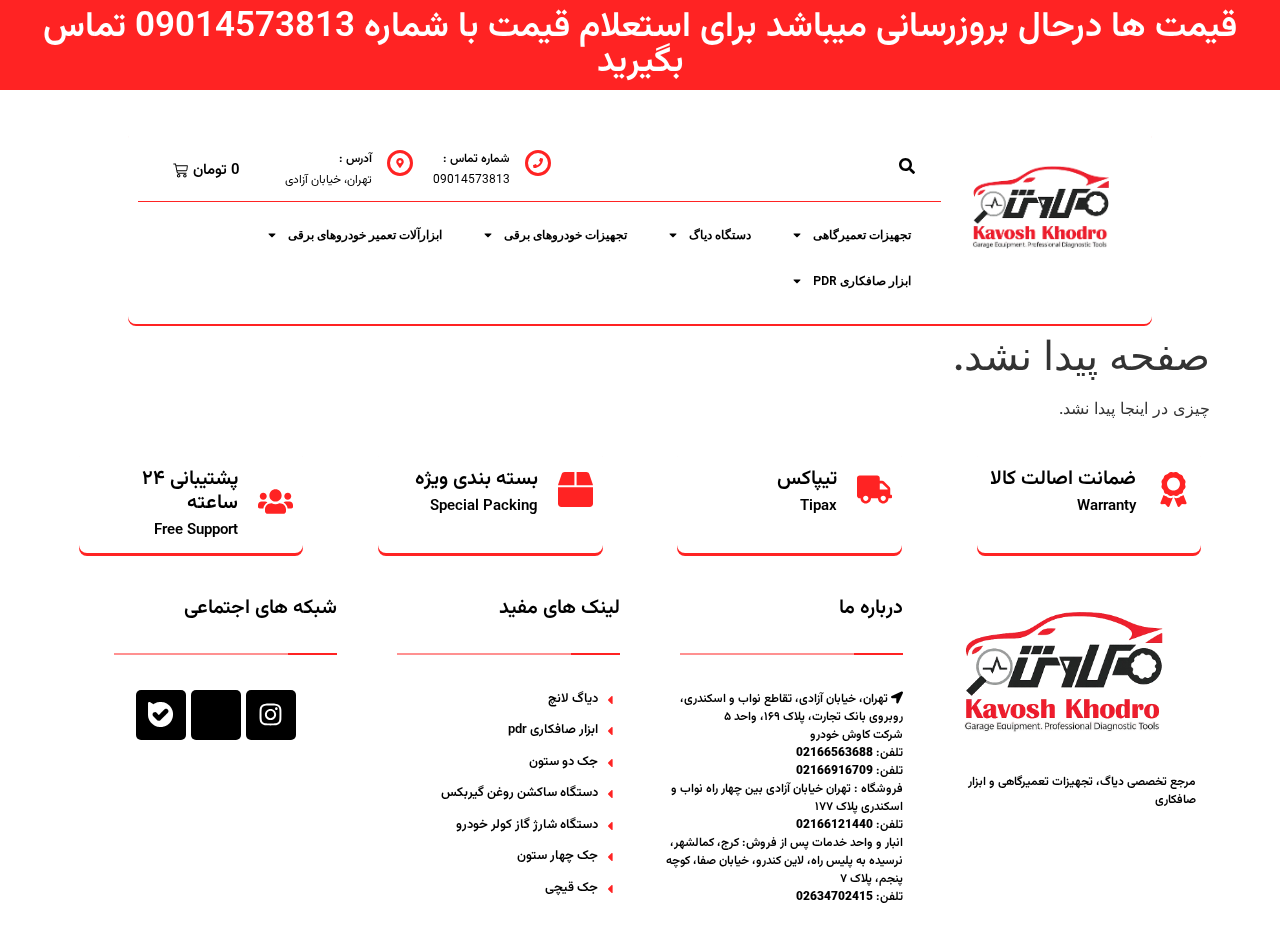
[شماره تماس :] (538, 163)
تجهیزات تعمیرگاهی (862, 235)
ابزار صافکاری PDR (862, 281)
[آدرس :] (400, 163)
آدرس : (355, 159)
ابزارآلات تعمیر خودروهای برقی (365, 235)
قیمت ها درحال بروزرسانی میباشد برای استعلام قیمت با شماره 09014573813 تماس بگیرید (640, 45)
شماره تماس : (476, 159)
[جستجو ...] (907, 166)
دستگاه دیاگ (720, 235)
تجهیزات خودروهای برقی (565, 235)
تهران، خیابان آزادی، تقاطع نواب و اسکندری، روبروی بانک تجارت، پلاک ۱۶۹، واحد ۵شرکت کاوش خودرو (791, 717)
